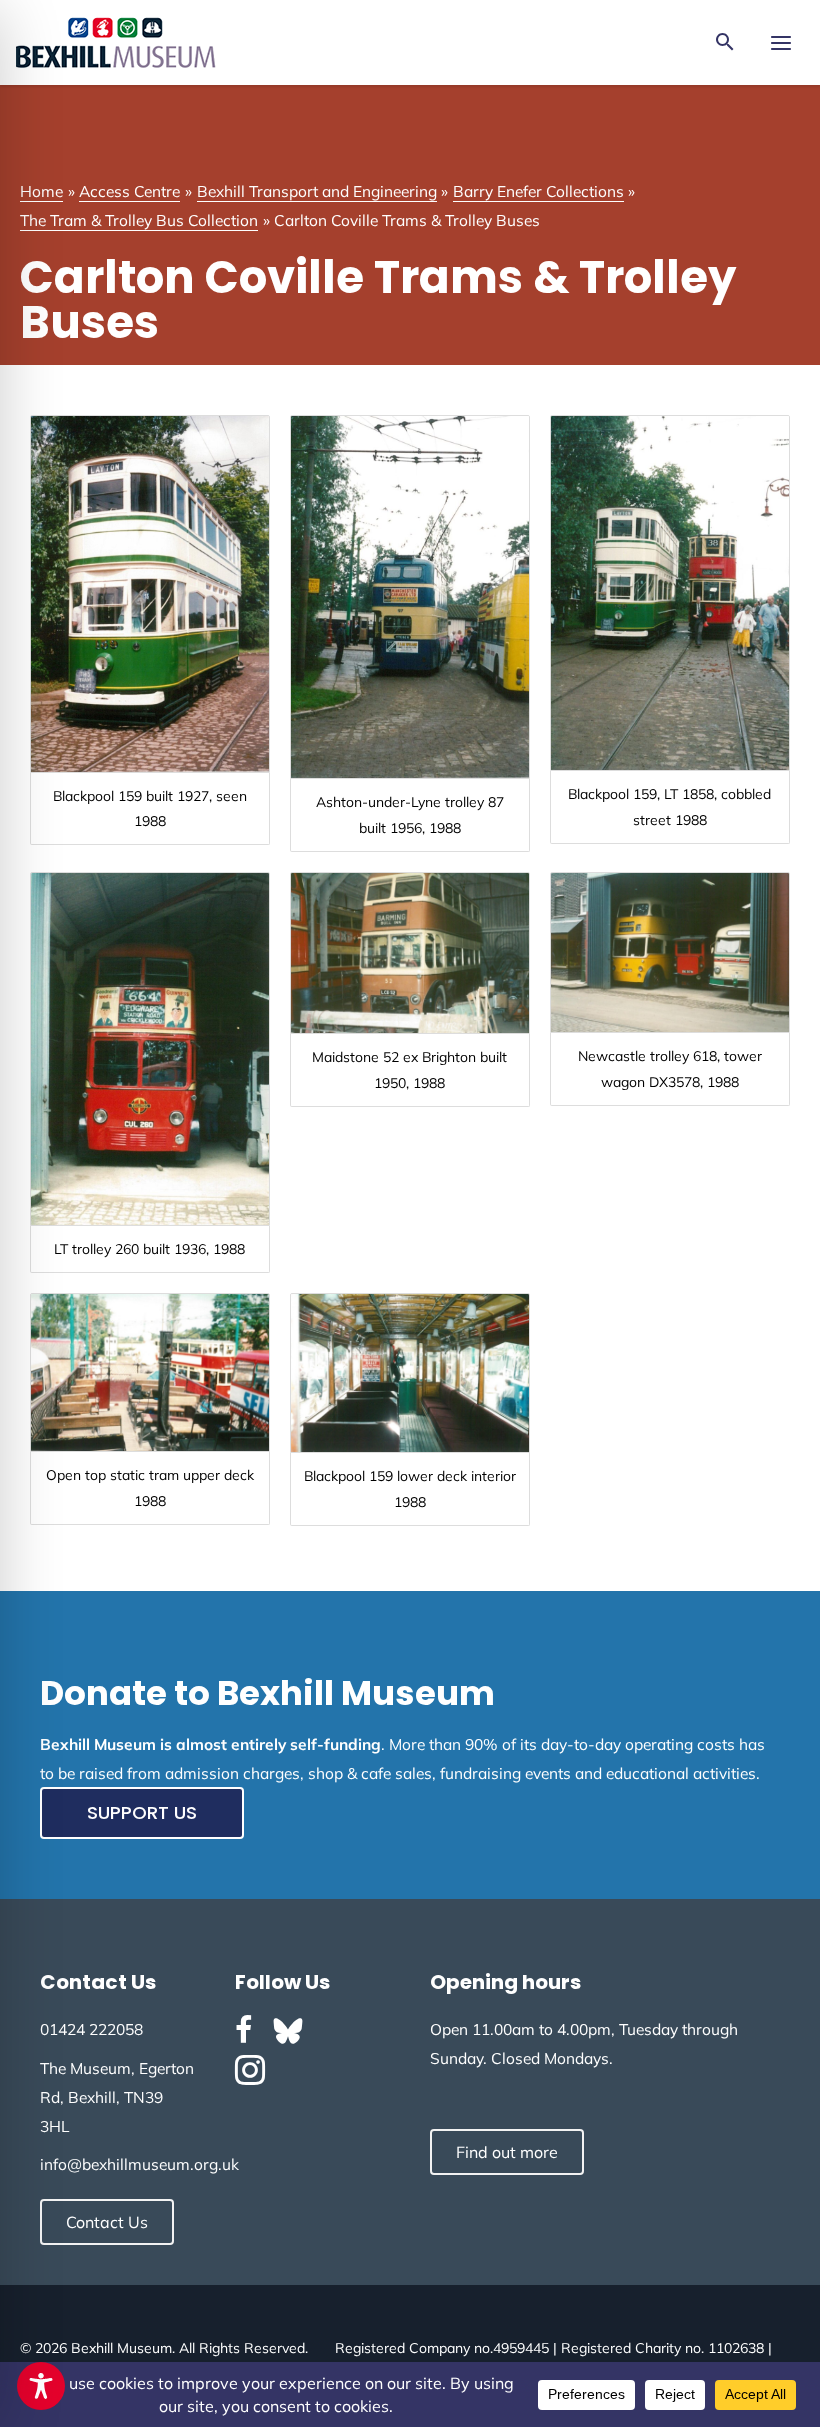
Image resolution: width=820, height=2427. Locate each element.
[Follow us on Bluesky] (288, 2031)
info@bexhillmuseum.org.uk (139, 2164)
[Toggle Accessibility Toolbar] (41, 2386)
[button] (725, 43)
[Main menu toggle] (780, 42)
